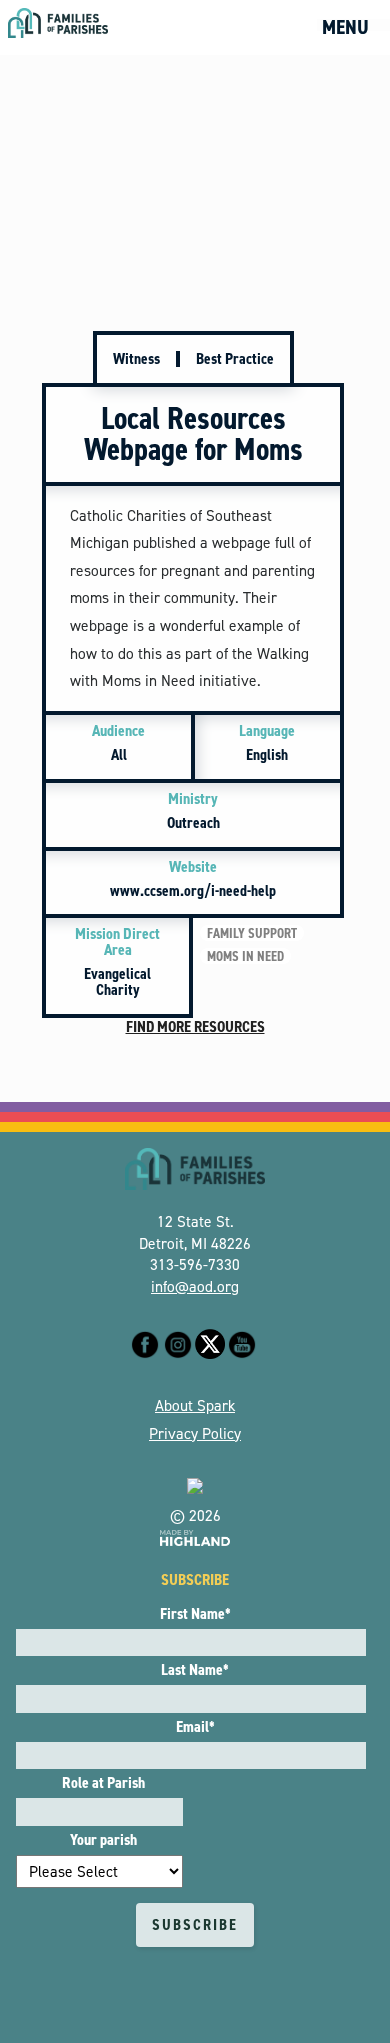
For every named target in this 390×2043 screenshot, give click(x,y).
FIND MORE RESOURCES (195, 1026)
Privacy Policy (195, 1433)
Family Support (252, 933)
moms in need (245, 956)
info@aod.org (195, 1286)
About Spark (195, 1405)
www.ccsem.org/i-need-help (193, 878)
